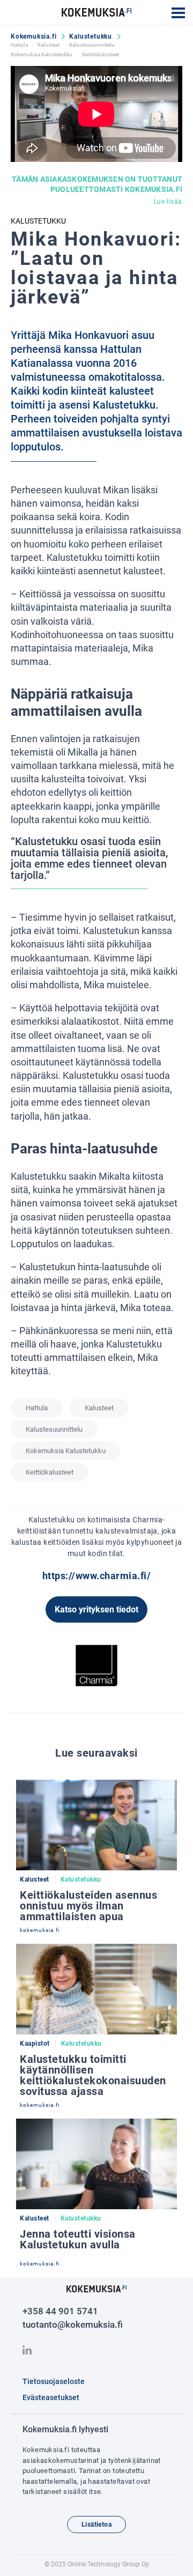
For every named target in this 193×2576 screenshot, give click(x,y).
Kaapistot (35, 2044)
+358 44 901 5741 (60, 2311)
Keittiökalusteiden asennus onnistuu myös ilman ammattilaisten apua (88, 1906)
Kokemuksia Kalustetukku (42, 54)
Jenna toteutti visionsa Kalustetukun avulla (78, 2239)
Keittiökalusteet (101, 54)
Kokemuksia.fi (34, 36)
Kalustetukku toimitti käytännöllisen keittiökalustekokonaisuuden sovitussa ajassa (93, 2075)
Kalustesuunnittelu (92, 45)
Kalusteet (49, 45)
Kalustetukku (91, 36)
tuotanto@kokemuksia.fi (73, 2325)
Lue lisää (168, 202)
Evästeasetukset (51, 2397)
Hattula (19, 45)
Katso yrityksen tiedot (96, 1609)
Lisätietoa (96, 2525)
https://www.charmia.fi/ (97, 1576)
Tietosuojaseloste (54, 2381)
